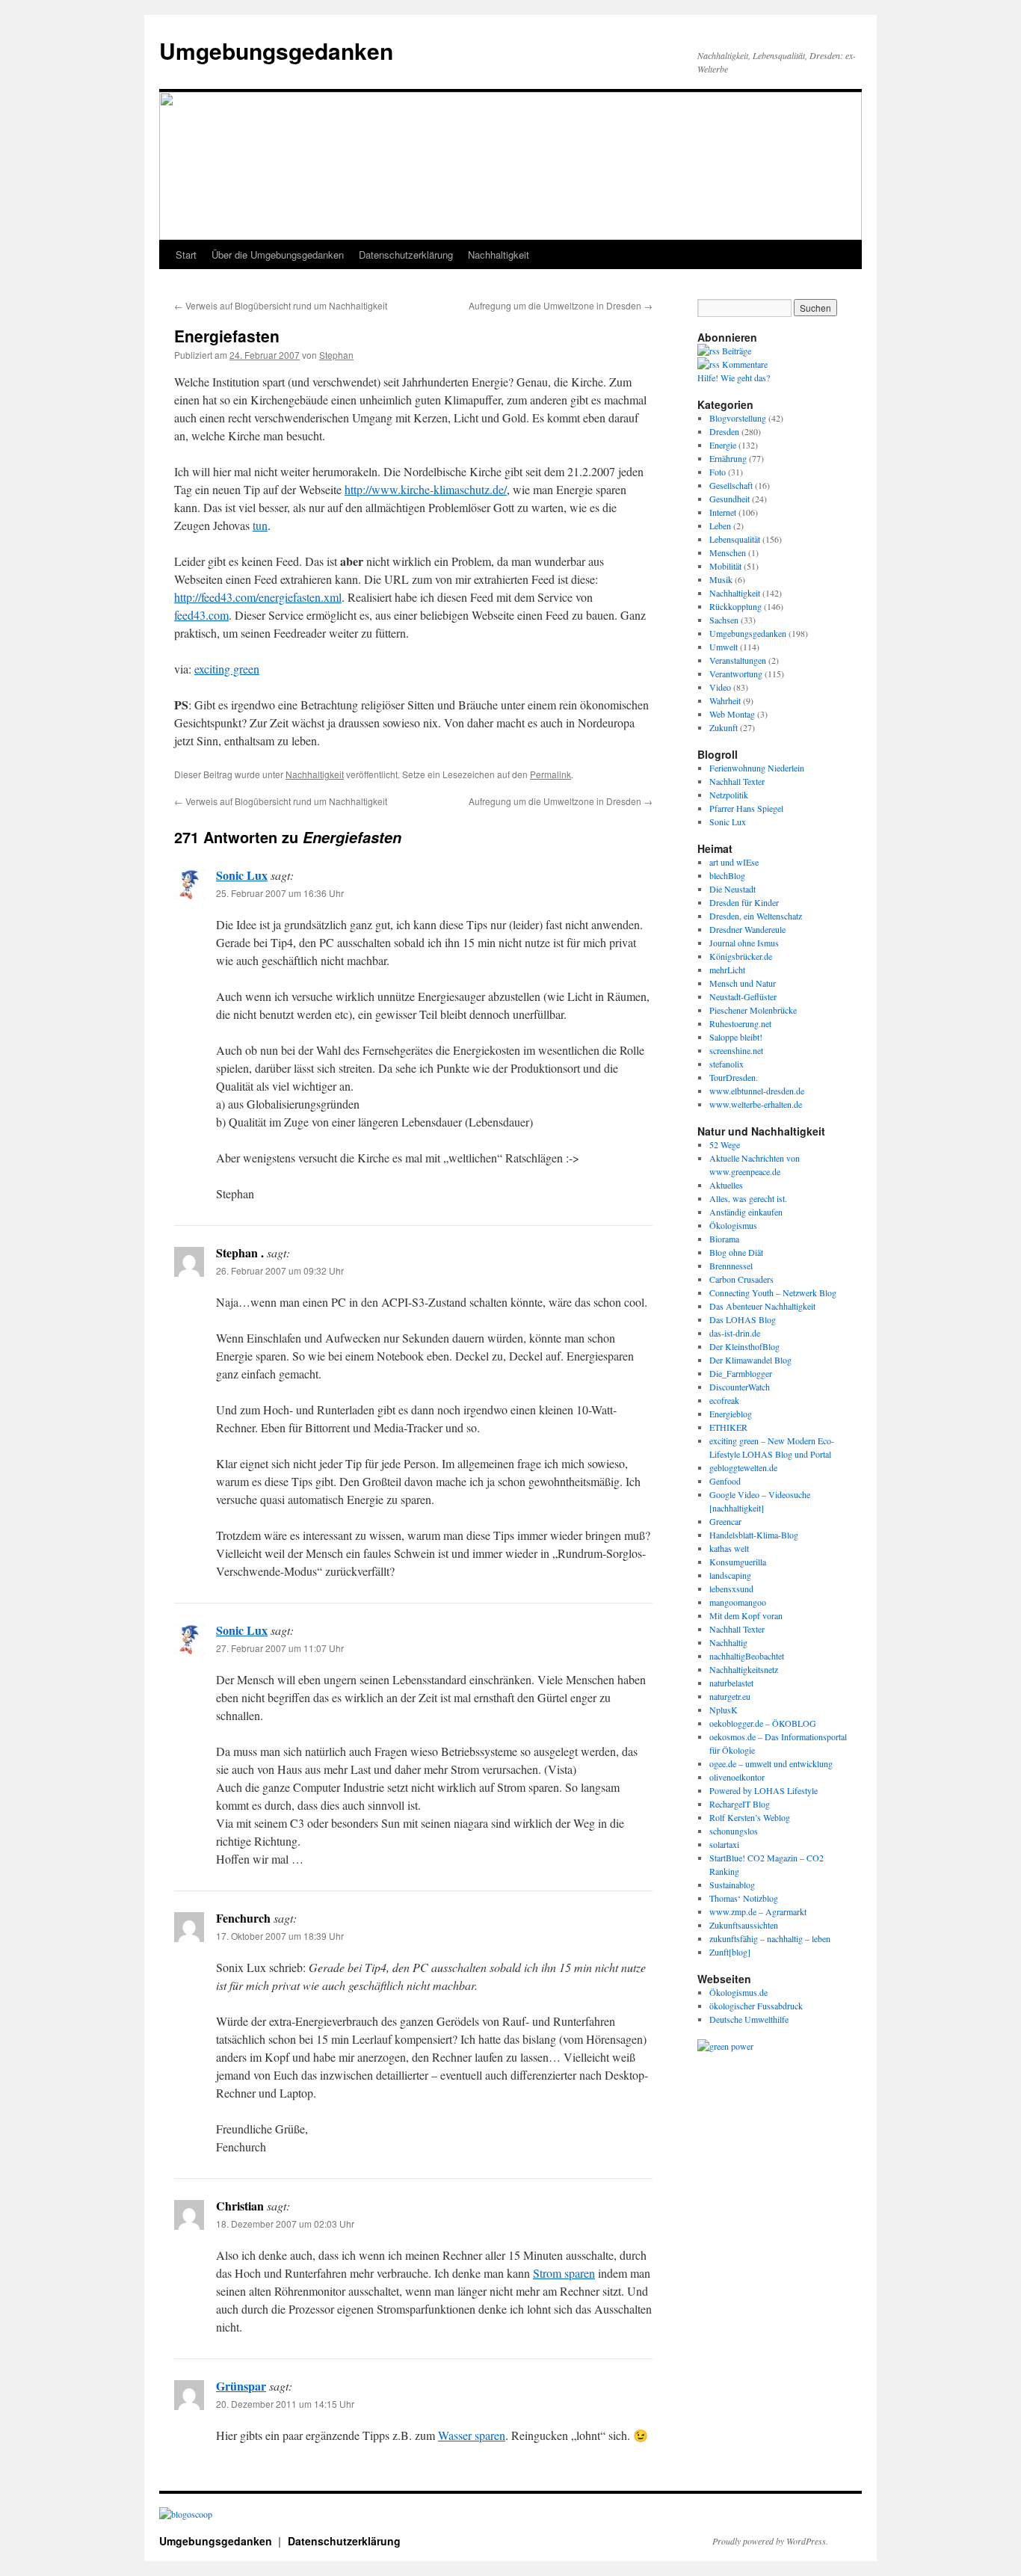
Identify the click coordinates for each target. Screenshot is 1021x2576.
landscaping (730, 1575)
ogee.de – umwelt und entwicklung (771, 1763)
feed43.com (201, 615)
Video (720, 687)
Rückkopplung (735, 606)
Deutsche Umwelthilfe (749, 2019)
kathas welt (729, 1548)
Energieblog (731, 1414)
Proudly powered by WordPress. (770, 2541)
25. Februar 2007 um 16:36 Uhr (280, 893)
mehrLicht (727, 970)
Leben (720, 526)
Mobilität (725, 566)
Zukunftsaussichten (744, 1925)
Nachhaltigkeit (499, 255)
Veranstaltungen (738, 660)
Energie (723, 445)
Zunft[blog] (730, 1952)
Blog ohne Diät (736, 1252)
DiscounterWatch (740, 1387)
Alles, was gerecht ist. (748, 1198)
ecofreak (724, 1400)
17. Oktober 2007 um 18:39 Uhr (280, 1936)
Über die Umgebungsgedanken (278, 255)
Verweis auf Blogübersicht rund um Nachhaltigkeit (281, 305)
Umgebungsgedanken (276, 50)
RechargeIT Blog (740, 1804)
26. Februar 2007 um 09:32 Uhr (280, 1270)
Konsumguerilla (738, 1562)
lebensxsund (731, 1589)
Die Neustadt (732, 889)
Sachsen (724, 620)
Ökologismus (733, 1225)
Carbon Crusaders (741, 1279)
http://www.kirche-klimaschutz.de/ (426, 489)
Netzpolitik (729, 795)
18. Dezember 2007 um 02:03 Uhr (285, 2224)
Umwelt (724, 647)
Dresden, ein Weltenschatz (756, 916)
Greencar (725, 1521)
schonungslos (734, 1831)
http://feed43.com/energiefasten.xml (258, 597)
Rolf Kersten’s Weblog (750, 1817)
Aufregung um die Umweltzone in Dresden (561, 305)
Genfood (725, 1481)
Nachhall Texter (737, 781)
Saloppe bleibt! (736, 1037)
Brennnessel (731, 1266)
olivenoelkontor (737, 1777)
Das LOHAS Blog (743, 1319)
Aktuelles (726, 1185)
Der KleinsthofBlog (744, 1346)
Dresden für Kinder (744, 902)
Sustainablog (732, 1885)
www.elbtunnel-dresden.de (757, 1091)
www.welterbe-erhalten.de (756, 1104)
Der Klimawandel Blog (750, 1360)
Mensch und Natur (743, 983)
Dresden (724, 431)
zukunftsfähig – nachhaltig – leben (770, 1938)
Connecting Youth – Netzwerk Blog (773, 1292)
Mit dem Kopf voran (746, 1615)
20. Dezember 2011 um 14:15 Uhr (285, 2404)
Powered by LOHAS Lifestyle (764, 1790)
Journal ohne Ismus (744, 943)
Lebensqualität (735, 539)
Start (186, 255)
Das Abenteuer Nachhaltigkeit (762, 1306)
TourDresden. (734, 1077)
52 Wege (725, 1144)
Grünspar (241, 2386)
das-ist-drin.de (735, 1333)
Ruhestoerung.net (740, 1023)
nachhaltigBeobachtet (747, 1656)
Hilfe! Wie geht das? (734, 378)
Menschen (728, 552)
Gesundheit (729, 499)
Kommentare (744, 364)
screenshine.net (736, 1050)
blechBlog (727, 875)
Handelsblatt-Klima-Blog (754, 1535)
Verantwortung (736, 674)
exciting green (227, 669)
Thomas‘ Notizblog (744, 1898)
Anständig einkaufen (746, 1212)
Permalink (550, 774)
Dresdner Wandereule (747, 929)
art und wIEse (734, 862)
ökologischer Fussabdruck (756, 2006)
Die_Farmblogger (741, 1373)
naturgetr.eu (730, 1696)
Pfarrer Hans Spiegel (746, 808)
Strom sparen (564, 2273)
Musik (721, 579)
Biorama (724, 1239)
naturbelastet (731, 1683)
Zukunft (724, 727)
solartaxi (724, 1844)
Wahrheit (725, 700)
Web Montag (732, 714)
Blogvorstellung (738, 418)
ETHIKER (728, 1427)
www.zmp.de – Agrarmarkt (758, 1911)
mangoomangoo (738, 1602)
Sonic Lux (242, 875)
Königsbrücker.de (741, 956)
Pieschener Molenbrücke (753, 1010)
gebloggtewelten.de (743, 1467)
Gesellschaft (731, 485)
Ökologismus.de (738, 1992)
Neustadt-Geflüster (743, 996)
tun (260, 525)
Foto (718, 472)
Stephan (336, 355)
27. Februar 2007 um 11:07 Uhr (280, 1648)
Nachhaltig (728, 1642)
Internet (723, 512)
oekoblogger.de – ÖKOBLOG (763, 1723)
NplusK (724, 1710)
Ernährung (728, 458)
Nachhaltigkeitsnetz (744, 1669)
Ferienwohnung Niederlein (757, 768)
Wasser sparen (472, 2435)
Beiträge (735, 351)
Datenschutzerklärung (406, 255)
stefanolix (727, 1064)
